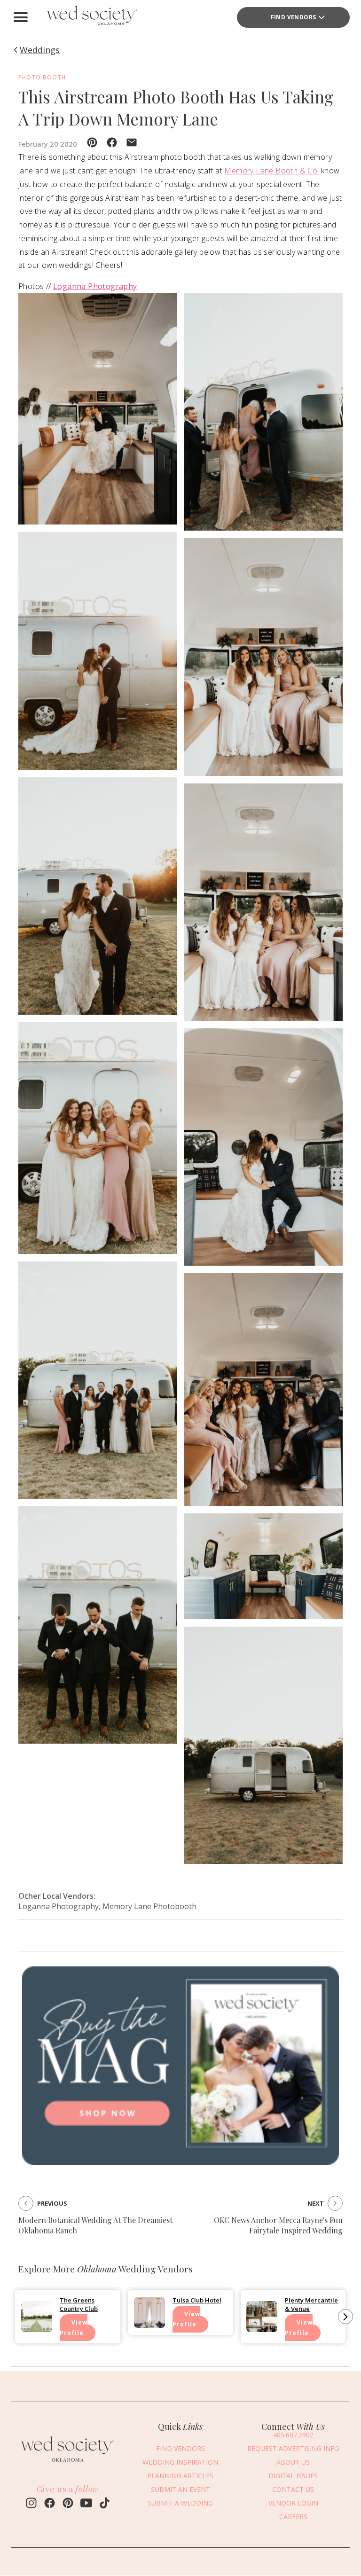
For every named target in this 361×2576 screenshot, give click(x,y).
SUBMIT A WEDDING (180, 2503)
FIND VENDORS (294, 17)
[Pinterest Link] (68, 2504)
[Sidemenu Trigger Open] (21, 17)
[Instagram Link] (31, 2504)
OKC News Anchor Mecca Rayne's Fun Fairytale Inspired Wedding (278, 2225)
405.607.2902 (293, 2435)
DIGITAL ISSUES (293, 2476)
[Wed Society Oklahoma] (91, 17)
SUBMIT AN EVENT (180, 2489)
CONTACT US (293, 2489)
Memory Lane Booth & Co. (271, 171)
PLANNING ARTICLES (180, 2476)
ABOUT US (293, 2462)
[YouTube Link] (86, 2504)
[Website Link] (68, 2464)
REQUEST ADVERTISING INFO (293, 2448)
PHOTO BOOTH (42, 77)
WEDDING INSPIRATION (180, 2462)
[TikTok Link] (105, 2504)
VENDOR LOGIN (293, 2503)
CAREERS (293, 2517)
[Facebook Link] (50, 2504)
